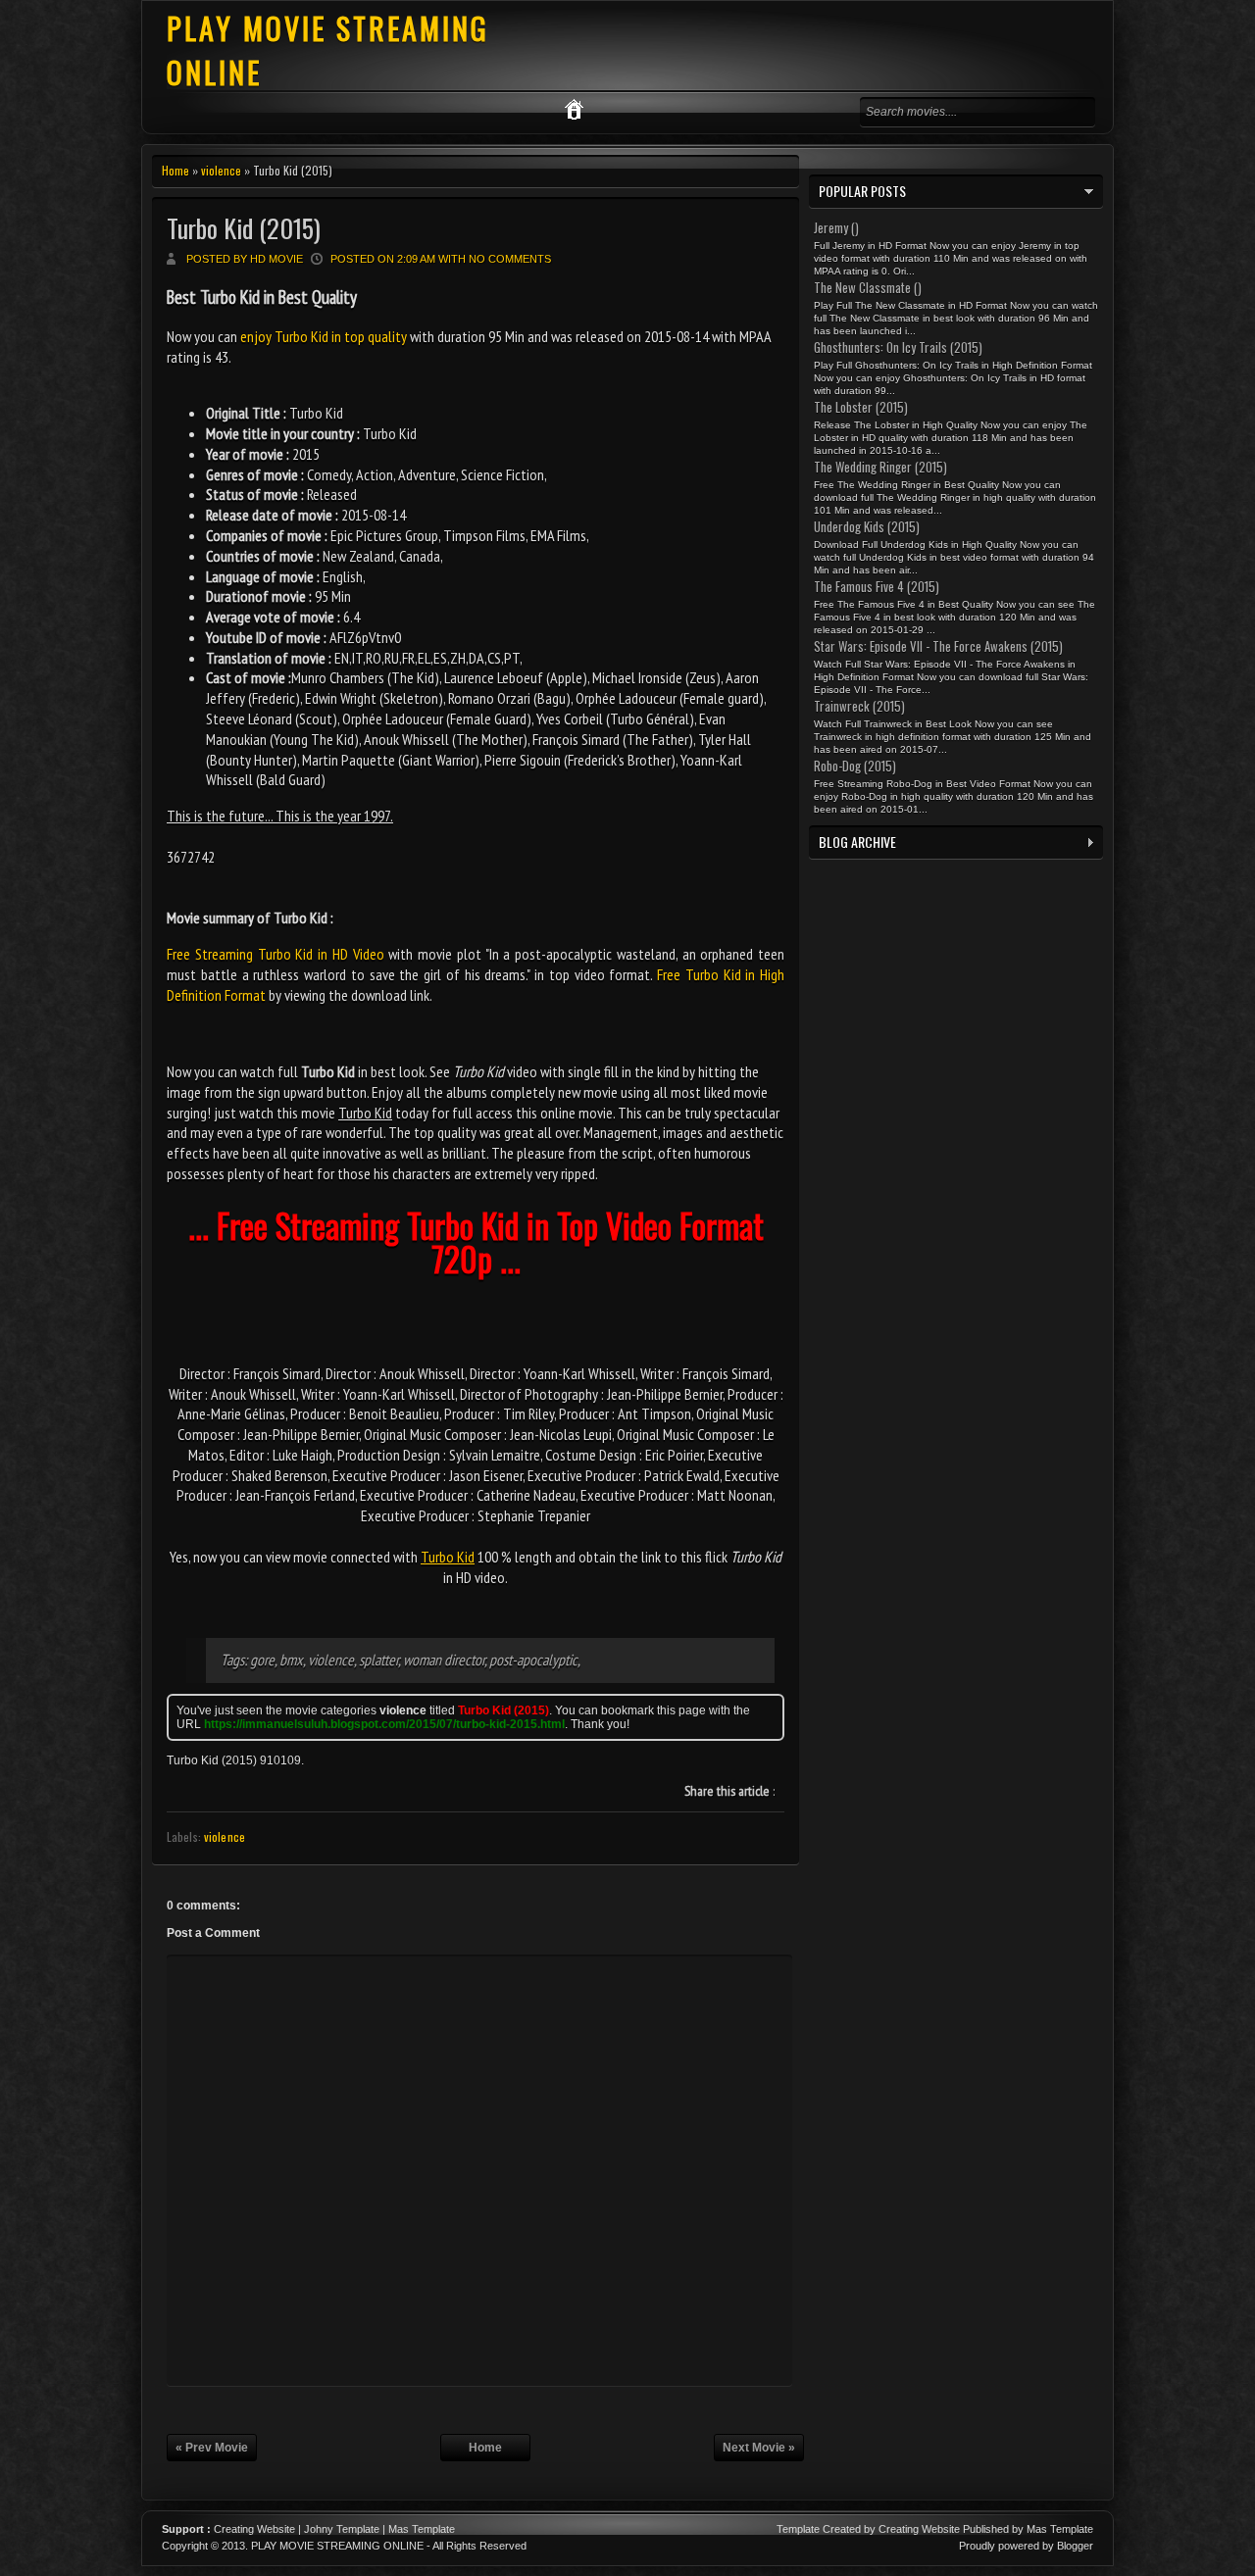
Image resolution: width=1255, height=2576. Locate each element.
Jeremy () (836, 227)
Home (176, 170)
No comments (510, 259)
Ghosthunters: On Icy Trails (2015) (898, 347)
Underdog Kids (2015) (867, 526)
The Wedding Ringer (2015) (880, 467)
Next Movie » (759, 2448)
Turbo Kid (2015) (244, 228)
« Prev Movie (212, 2448)
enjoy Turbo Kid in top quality (324, 336)
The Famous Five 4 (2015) (877, 586)
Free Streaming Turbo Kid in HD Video (276, 954)
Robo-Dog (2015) (855, 766)
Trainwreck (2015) (859, 706)
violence (221, 170)
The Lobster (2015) (861, 407)
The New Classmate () (868, 287)
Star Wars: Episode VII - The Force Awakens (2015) (938, 646)
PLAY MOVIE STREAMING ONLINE (337, 2546)
